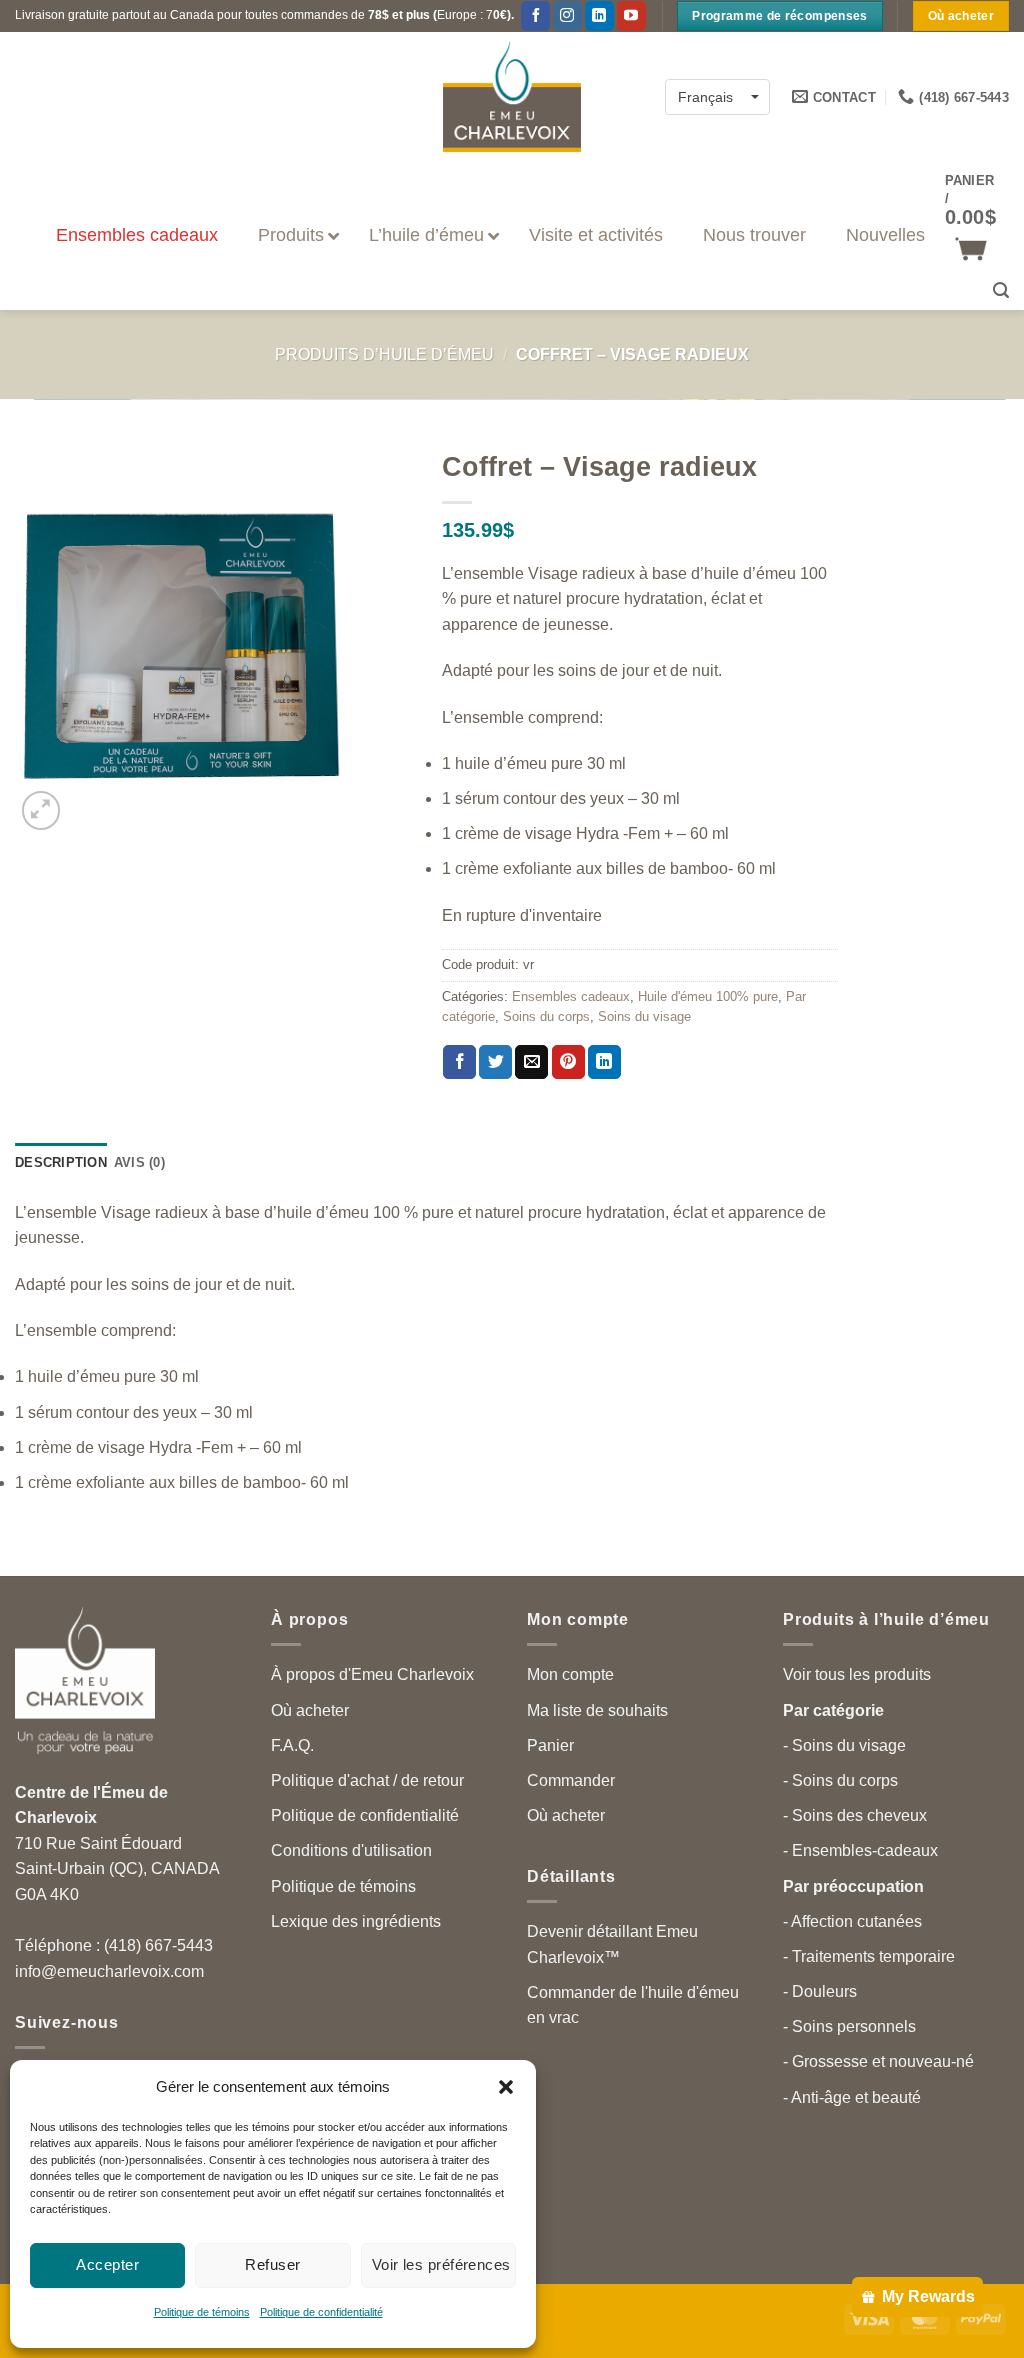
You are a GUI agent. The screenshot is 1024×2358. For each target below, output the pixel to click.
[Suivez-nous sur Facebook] (535, 16)
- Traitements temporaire (869, 1956)
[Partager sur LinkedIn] (604, 1062)
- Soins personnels (849, 2026)
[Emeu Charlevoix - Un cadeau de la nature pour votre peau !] (512, 97)
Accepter (107, 2264)
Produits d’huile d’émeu (384, 354)
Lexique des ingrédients (356, 1921)
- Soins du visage (844, 1745)
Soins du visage (644, 1016)
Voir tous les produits (857, 1674)
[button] (506, 2087)
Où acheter (310, 1710)
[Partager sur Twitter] (495, 1062)
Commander (571, 1780)
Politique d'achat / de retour (367, 1780)
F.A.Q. (292, 1745)
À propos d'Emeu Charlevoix (372, 1674)
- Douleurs (820, 1991)
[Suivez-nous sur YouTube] (631, 16)
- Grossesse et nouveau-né (878, 2061)
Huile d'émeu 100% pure (708, 996)
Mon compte (570, 1674)
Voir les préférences (441, 2264)
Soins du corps (546, 1016)
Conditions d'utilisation (351, 1850)
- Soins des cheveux (855, 1815)
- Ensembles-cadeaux (860, 1850)
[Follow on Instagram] (567, 16)
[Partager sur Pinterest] (568, 1062)
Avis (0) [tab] (139, 1162)
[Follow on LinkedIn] (599, 16)
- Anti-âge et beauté (852, 2097)
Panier (550, 1745)
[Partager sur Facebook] (459, 1062)
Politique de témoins (202, 2312)
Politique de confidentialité (321, 2312)
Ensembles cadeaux (571, 996)
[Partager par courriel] (531, 1062)
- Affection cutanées (852, 1921)
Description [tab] (61, 1162)
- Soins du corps (840, 1780)
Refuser (272, 2264)
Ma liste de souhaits (597, 1710)
